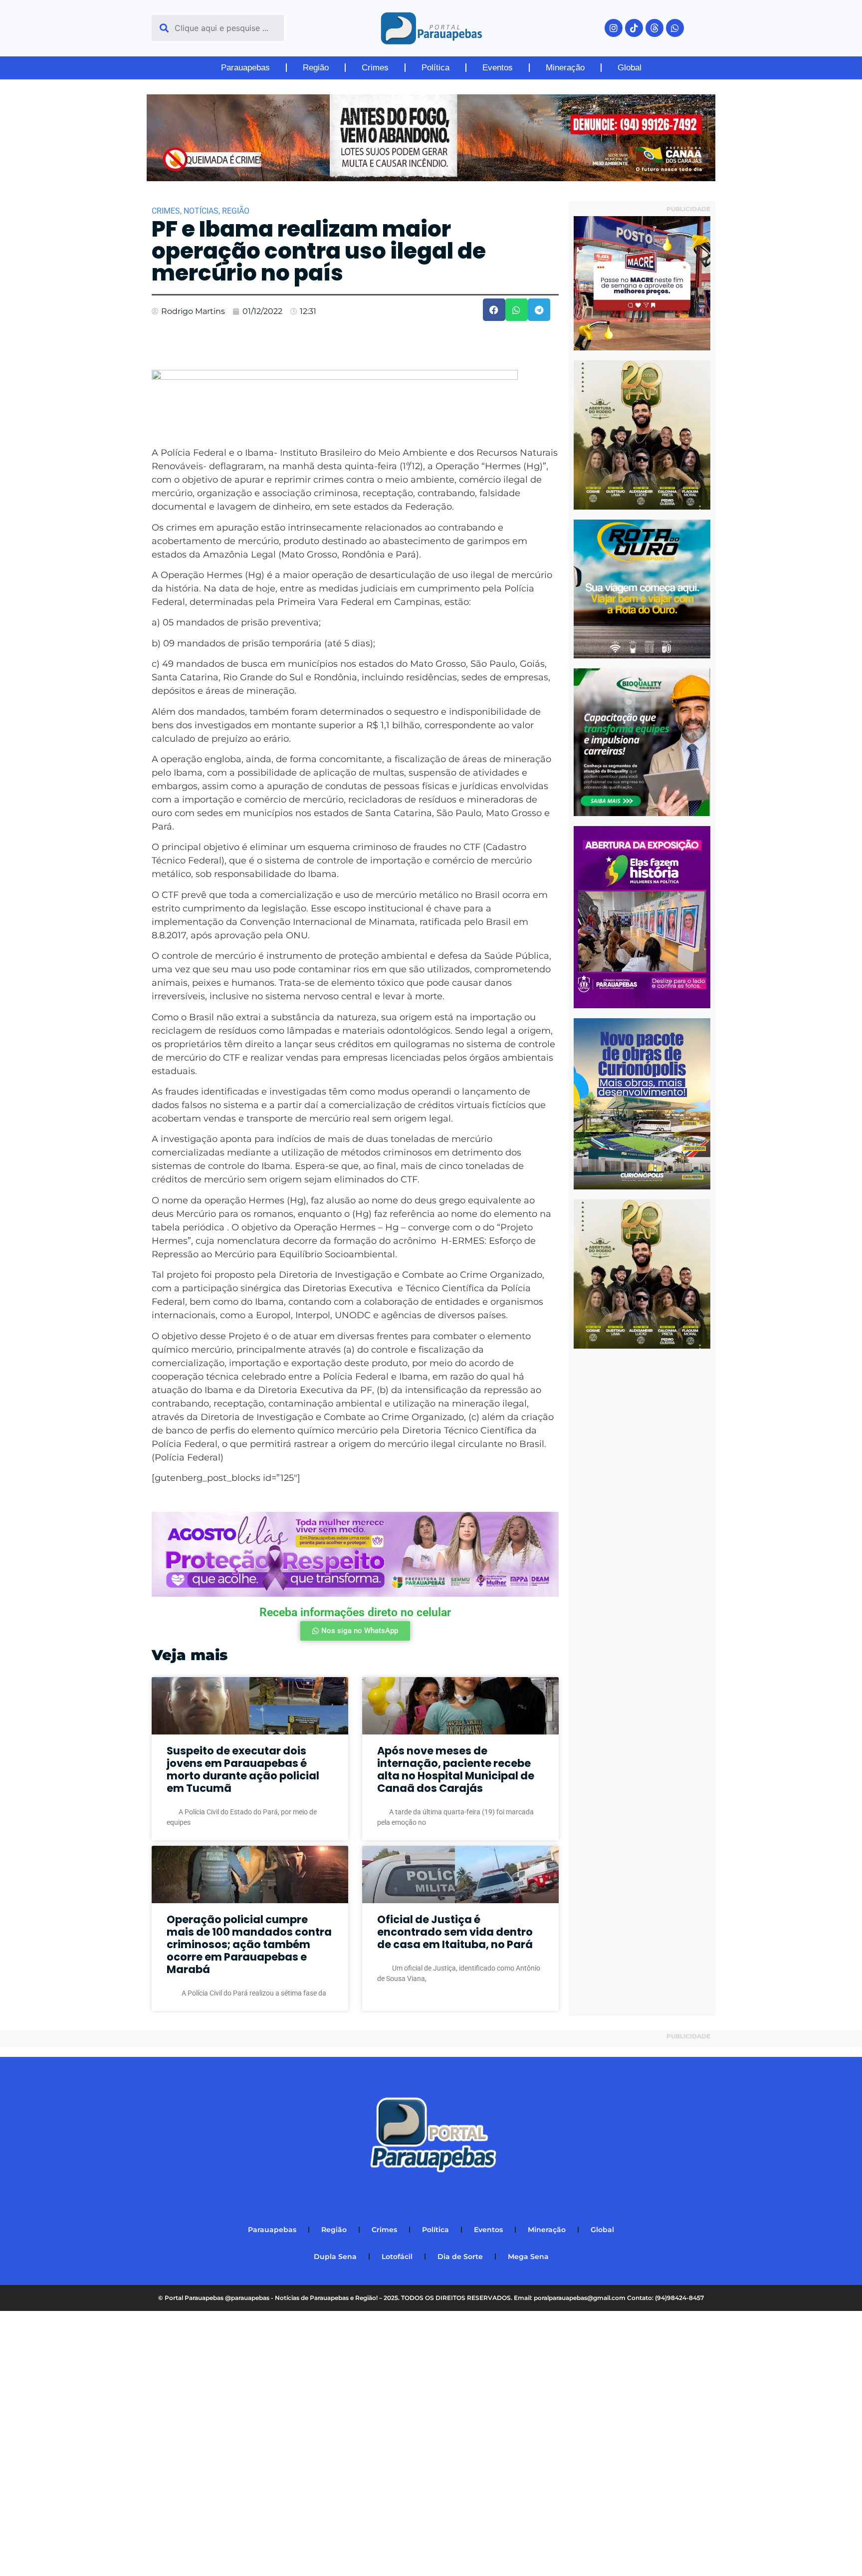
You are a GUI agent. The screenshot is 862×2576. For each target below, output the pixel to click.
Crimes (375, 68)
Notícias (201, 211)
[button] (494, 310)
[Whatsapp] (675, 28)
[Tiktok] (634, 28)
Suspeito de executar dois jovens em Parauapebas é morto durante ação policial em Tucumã (243, 1770)
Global (630, 68)
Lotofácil (397, 2257)
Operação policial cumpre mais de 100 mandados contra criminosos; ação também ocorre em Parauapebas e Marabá (249, 1945)
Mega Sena (528, 2257)
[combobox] (218, 28)
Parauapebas (245, 68)
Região (316, 68)
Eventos (498, 68)
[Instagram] (614, 28)
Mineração (565, 68)
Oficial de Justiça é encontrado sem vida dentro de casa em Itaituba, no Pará (455, 1932)
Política (435, 68)
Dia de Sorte (460, 2257)
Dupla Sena (335, 2257)
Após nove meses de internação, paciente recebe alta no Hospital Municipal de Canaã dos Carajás (456, 1770)
